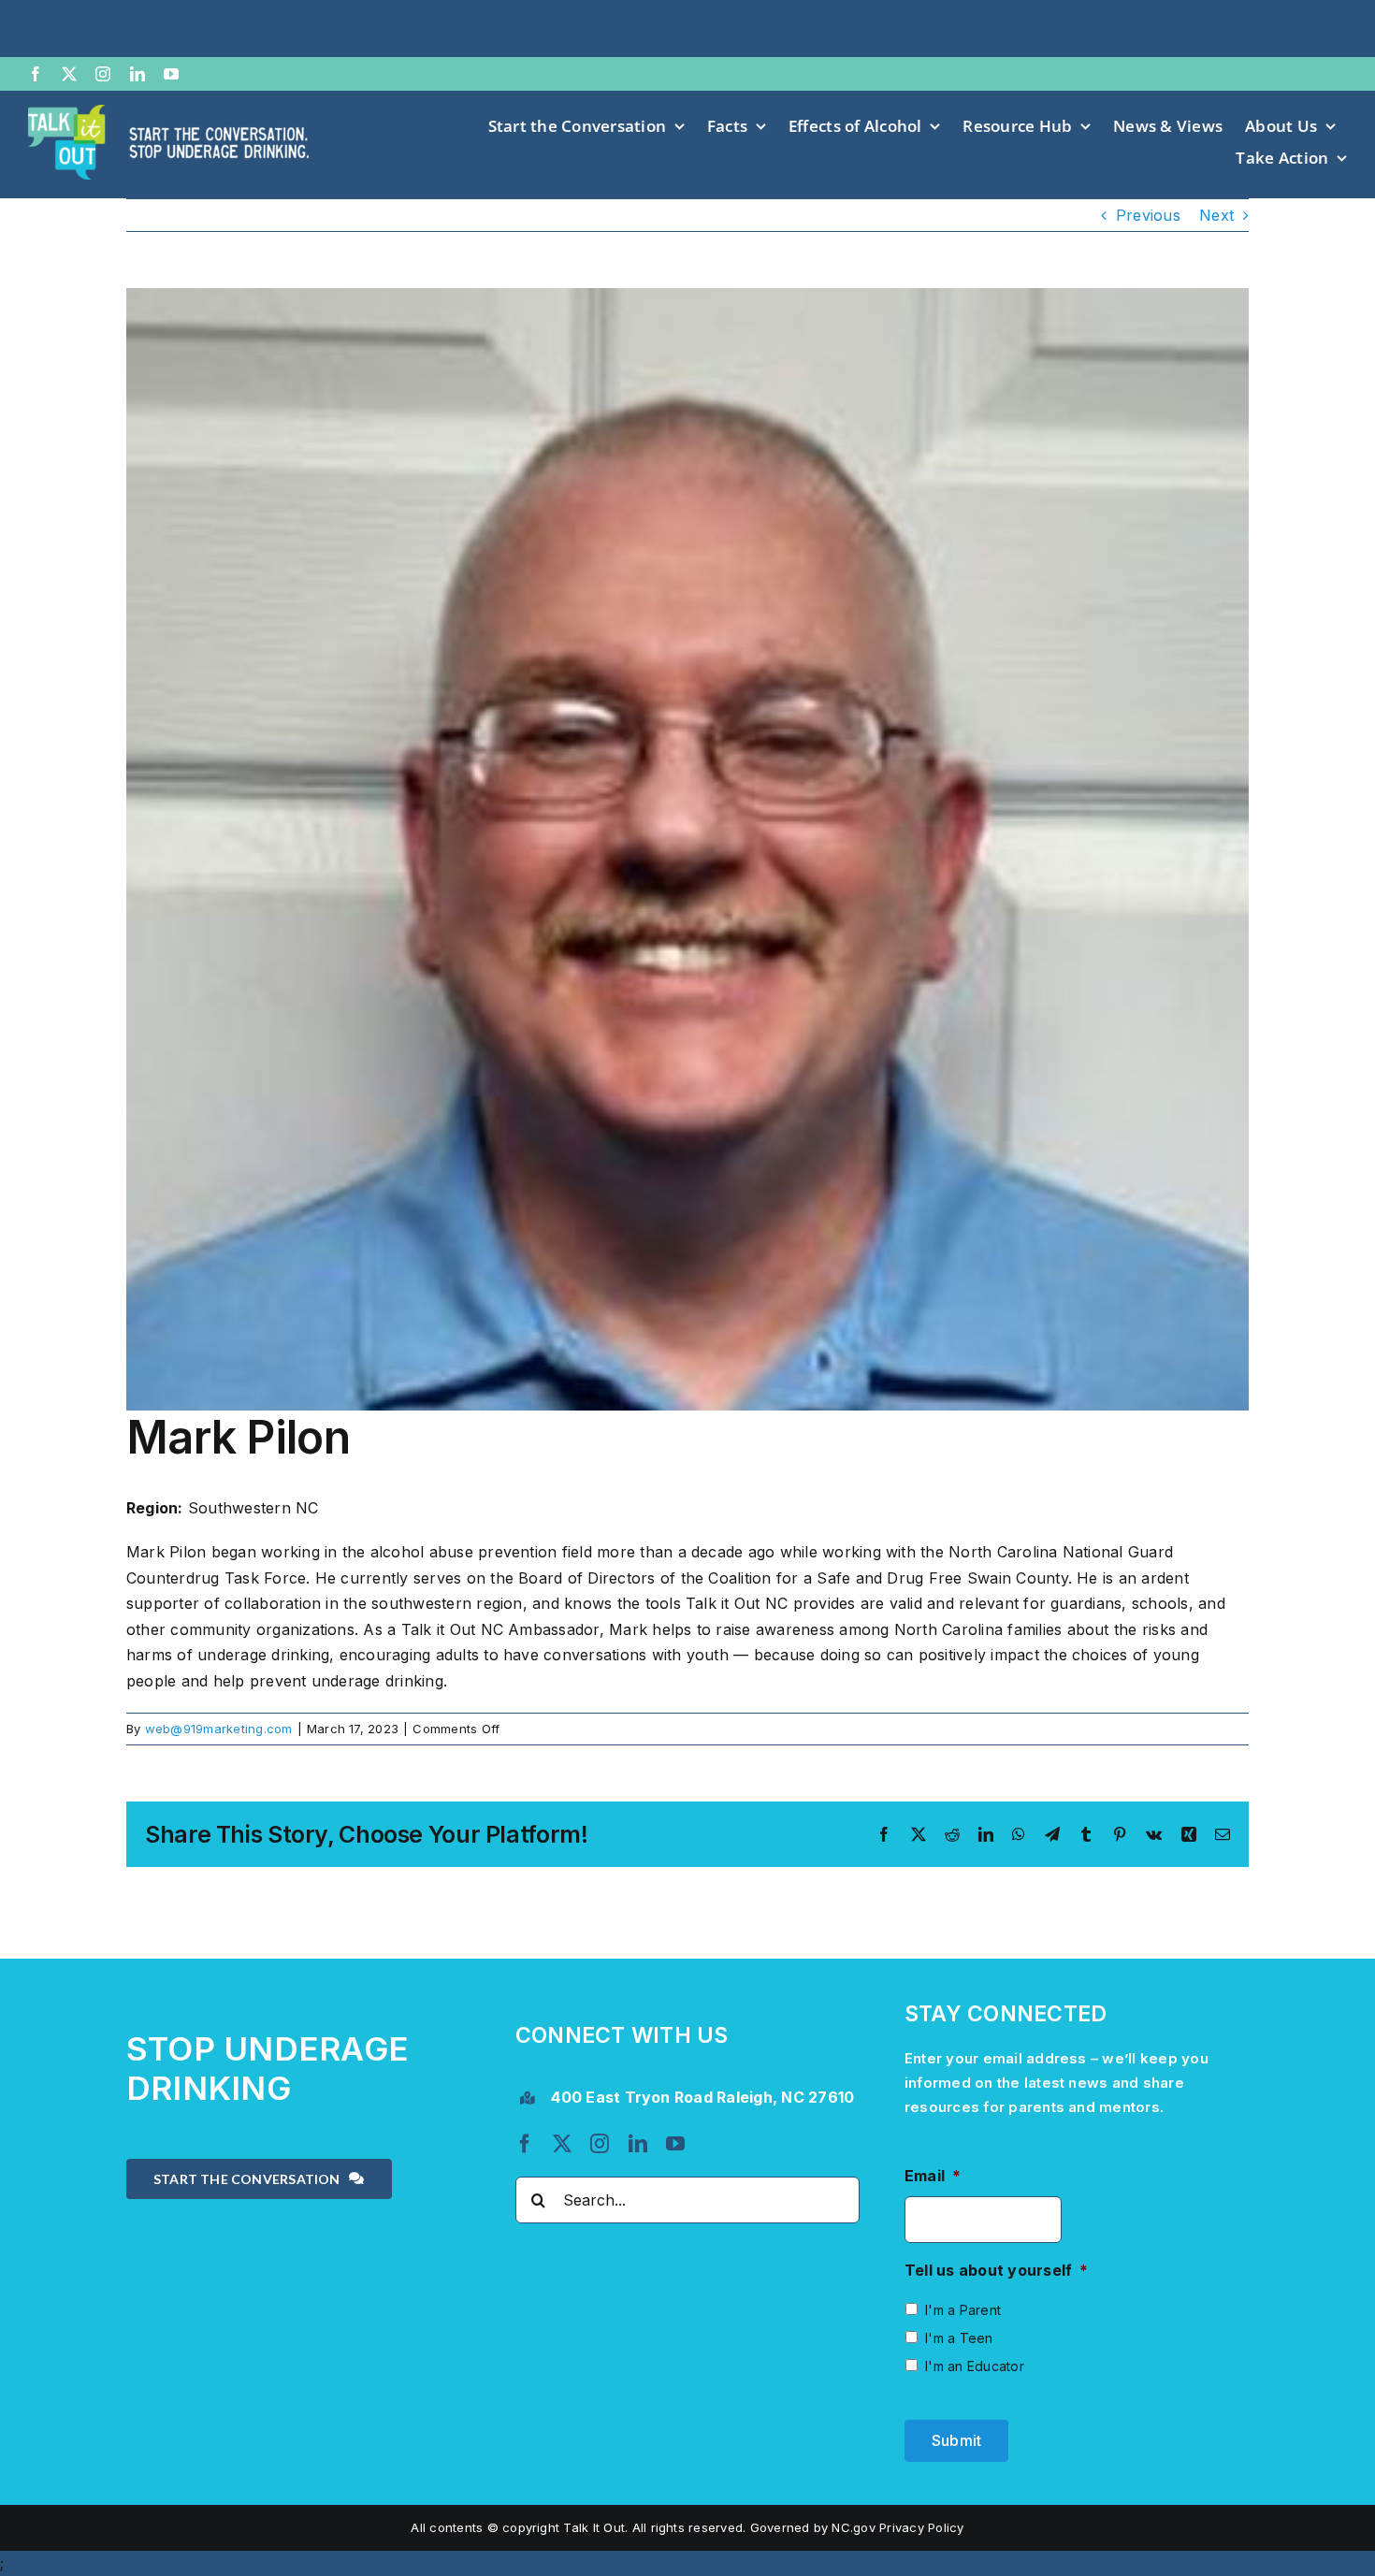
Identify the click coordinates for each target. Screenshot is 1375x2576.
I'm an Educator (975, 2366)
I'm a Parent (963, 2310)
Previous (1148, 215)
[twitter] (69, 74)
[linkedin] (137, 74)
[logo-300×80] (168, 112)
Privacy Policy (921, 2527)
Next (1216, 215)
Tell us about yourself (997, 2270)
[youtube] (171, 74)
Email (933, 2176)
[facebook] (36, 74)
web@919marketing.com (219, 1729)
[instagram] (103, 74)
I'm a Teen (959, 2338)
